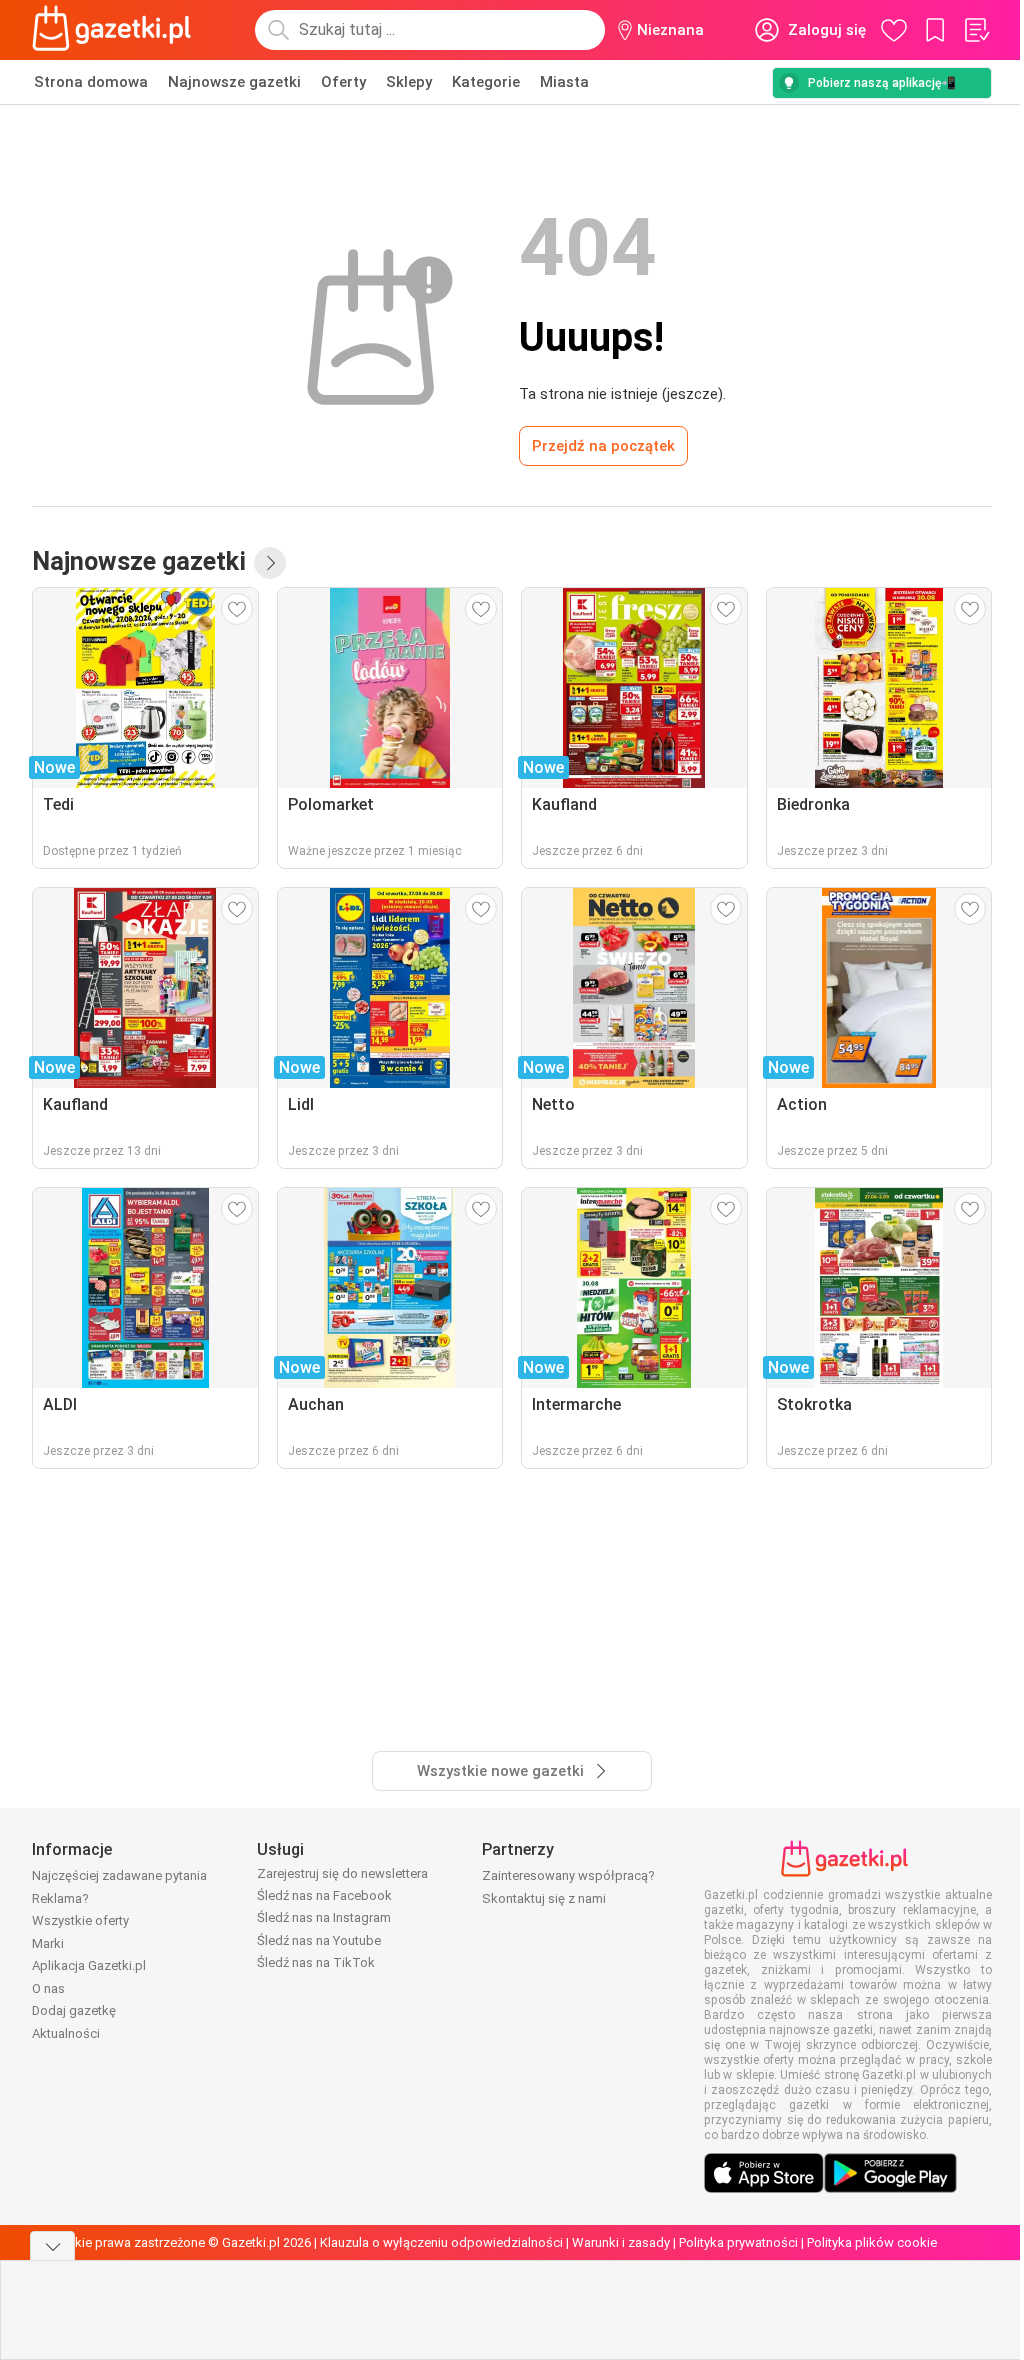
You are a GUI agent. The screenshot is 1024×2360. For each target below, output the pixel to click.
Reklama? (60, 1898)
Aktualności (66, 2033)
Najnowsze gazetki (234, 82)
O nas (48, 1988)
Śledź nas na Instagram (324, 1917)
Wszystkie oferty (80, 1920)
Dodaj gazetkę (74, 2010)
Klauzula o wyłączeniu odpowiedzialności (441, 2242)
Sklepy (409, 82)
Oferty (343, 82)
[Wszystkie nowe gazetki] (270, 563)
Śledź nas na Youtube (319, 1940)
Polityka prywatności (738, 2242)
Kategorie (486, 82)
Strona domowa (91, 82)
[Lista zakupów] (976, 30)
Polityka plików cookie (872, 2242)
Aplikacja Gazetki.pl (89, 1965)
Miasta (564, 82)
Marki (48, 1943)
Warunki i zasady (621, 2242)
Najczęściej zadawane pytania (119, 1875)
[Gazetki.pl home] (116, 30)
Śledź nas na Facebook (324, 1895)
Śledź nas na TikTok (316, 1962)
